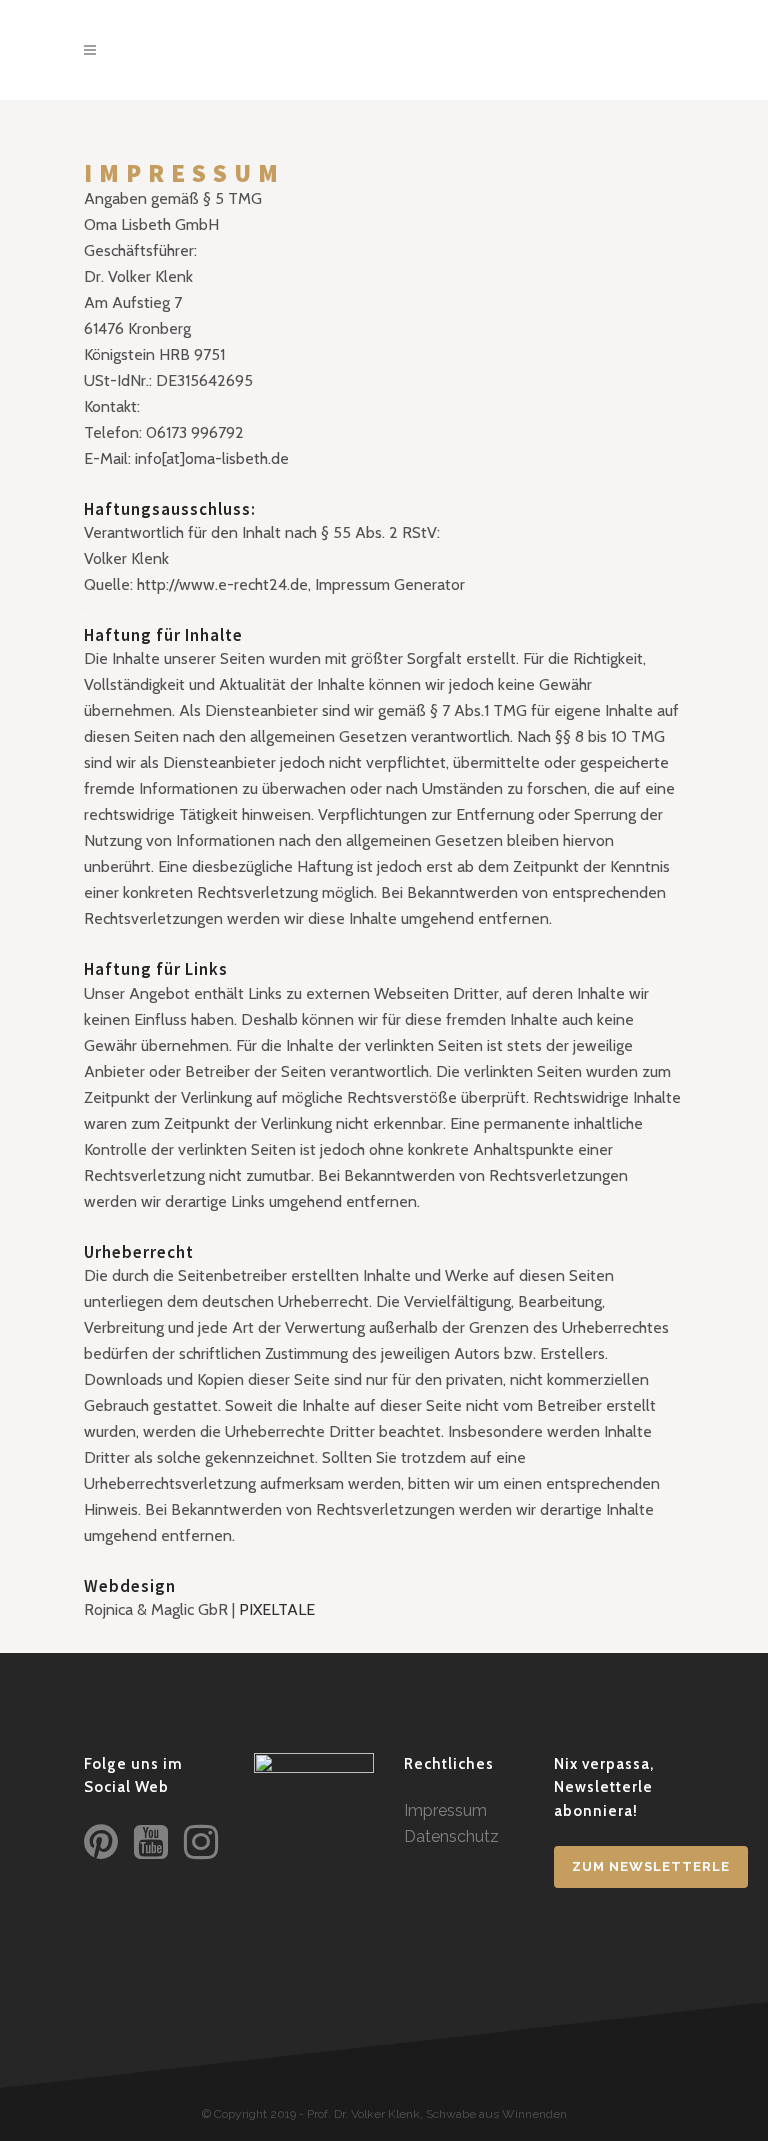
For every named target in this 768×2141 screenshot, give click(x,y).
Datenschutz (451, 1836)
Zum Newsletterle (651, 1866)
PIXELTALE (277, 1609)
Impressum (445, 1810)
